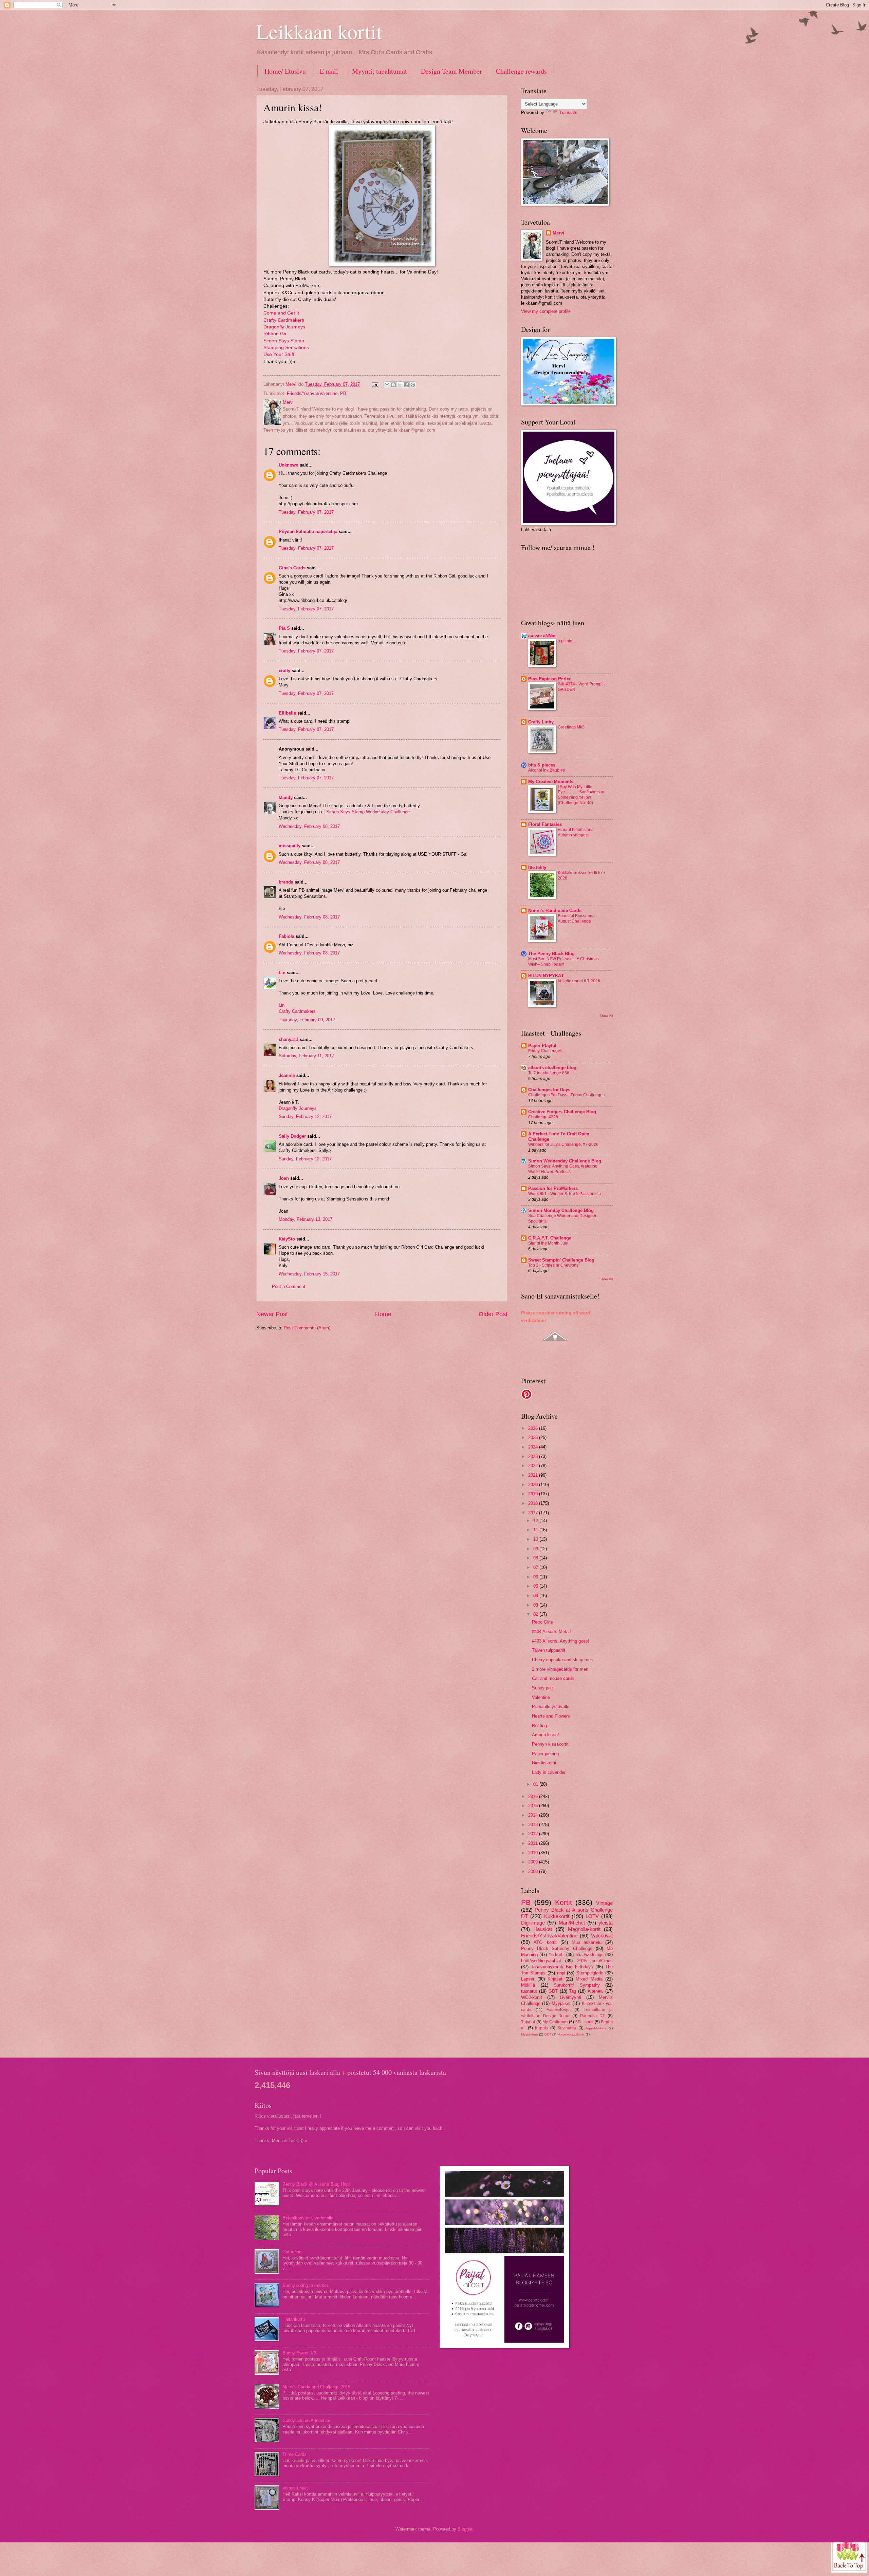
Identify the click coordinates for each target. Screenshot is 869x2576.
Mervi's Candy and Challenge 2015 (316, 2387)
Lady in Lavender (549, 1772)
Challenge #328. (544, 1117)
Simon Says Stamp (284, 341)
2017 (534, 1513)
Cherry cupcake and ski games (562, 1660)
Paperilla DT (593, 2016)
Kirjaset (555, 1979)
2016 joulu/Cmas (595, 1961)
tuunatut (529, 1991)
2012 (534, 1834)
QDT (548, 2034)
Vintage (604, 1903)
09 (536, 1549)
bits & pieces (542, 765)
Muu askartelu (587, 1942)
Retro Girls (542, 1622)
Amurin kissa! (546, 1735)
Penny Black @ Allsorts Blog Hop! (316, 2184)
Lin (282, 973)
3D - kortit (584, 2022)
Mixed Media (589, 1979)
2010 (534, 1853)
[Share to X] (400, 385)
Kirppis (541, 2028)
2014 (534, 1815)
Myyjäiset (561, 2003)
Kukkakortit (557, 1916)
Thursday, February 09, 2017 (307, 1020)
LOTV (592, 1916)
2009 (534, 1862)
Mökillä (528, 1985)
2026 (534, 1428)
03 (536, 1605)
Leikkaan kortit (319, 31)
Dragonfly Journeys (284, 327)
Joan (284, 1178)
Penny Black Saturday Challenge (557, 1948)
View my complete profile (546, 311)
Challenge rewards (521, 71)
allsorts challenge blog (552, 1068)
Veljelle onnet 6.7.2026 (579, 981)
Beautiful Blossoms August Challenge (575, 918)
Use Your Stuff (279, 354)
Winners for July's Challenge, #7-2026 (563, 1144)
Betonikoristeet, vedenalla (308, 2218)
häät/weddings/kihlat (541, 1961)
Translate (568, 112)
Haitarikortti (294, 2319)
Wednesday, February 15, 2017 (309, 1274)
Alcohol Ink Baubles (547, 770)
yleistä (606, 1923)
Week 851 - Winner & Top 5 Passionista (565, 1194)
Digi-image (533, 1923)
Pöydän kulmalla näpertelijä (308, 532)
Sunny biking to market (305, 2285)
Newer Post (272, 1314)
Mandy (286, 798)
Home (383, 1314)
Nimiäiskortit (544, 1763)
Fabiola (286, 936)
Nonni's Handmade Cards (555, 911)
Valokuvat (602, 1936)
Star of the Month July (548, 1243)
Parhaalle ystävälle (551, 1707)
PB (343, 393)
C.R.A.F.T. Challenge (550, 1238)
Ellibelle (287, 713)
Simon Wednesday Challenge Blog (565, 1161)
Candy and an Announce (306, 2420)
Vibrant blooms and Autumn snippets (576, 832)
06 (536, 1577)
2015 (534, 1806)
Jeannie (287, 1075)
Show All (606, 1016)
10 (536, 1539)
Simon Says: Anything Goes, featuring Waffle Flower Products (563, 1169)
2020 (534, 1485)
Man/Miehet (572, 1923)
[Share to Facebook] (406, 385)
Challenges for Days (549, 1090)
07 (536, 1567)
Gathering (292, 2252)
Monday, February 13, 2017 (306, 1219)
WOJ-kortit (532, 1997)
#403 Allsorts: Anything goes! (561, 1641)
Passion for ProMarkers (553, 1188)
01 (536, 1784)
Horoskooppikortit (571, 2034)
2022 (534, 1466)
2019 (534, 1494)
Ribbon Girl (275, 334)
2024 (534, 1447)
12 (536, 1521)
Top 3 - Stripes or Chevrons (553, 1265)
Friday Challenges (545, 1051)
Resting (539, 1726)
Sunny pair (542, 1688)
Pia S (284, 628)
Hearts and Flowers (551, 1716)
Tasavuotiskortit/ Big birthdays (562, 1967)
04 (536, 1596)
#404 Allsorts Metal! (551, 1632)
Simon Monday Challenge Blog (561, 1210)
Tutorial (528, 2022)
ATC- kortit (545, 1942)
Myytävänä (530, 2034)
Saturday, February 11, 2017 (306, 1056)
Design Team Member (451, 71)
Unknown (289, 465)
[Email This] (387, 385)
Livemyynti (570, 1997)
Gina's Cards (292, 568)
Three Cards (294, 2454)
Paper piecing (545, 1754)
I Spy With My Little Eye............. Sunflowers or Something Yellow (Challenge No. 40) (581, 795)
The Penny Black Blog (551, 954)
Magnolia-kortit (584, 1929)
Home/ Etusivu (285, 71)
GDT (553, 1991)
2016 (534, 1796)
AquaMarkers (596, 2028)
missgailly (290, 846)
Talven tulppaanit (549, 1650)
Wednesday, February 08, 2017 (309, 826)
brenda (286, 882)
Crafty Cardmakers (284, 320)
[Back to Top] (849, 2554)
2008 (534, 1871)
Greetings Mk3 (571, 727)
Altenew (595, 1991)
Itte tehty (537, 867)
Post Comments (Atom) (307, 1328)
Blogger (465, 2529)
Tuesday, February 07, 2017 (306, 512)
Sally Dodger (292, 1136)
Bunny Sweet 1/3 (299, 2353)
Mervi (558, 233)
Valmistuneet (295, 2488)
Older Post (493, 1314)
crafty (284, 671)
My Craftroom (555, 2022)
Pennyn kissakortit (550, 1744)
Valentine (541, 1697)
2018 (534, 1503)
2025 (534, 1437)
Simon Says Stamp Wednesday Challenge (368, 812)
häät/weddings (589, 1955)
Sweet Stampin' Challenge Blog (561, 1260)
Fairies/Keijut (559, 2010)
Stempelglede (590, 1973)
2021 (534, 1475)
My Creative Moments (551, 782)
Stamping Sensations (286, 348)
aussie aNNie (542, 636)
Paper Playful (542, 1046)
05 (536, 1586)
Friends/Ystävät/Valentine (312, 393)
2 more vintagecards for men (560, 1669)
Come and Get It (282, 313)
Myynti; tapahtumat (380, 71)
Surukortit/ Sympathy (577, 1985)
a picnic (565, 641)
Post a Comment (289, 1286)
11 (536, 1530)
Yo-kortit (557, 1955)
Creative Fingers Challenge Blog (562, 1112)
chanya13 (289, 1039)
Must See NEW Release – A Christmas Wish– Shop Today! (563, 962)
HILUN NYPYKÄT (546, 976)
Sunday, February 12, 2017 (305, 1116)
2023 (534, 1456)
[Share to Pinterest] (413, 385)
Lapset (528, 1979)
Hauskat (543, 1929)
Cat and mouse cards (553, 1678)
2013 (534, 1825)
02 (536, 1614)
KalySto (287, 1239)
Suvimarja (567, 2028)
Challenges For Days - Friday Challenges (566, 1095)
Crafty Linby (541, 722)
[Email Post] (375, 384)
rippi (561, 1973)
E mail (329, 71)
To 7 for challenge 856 (549, 1073)
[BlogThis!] (393, 385)
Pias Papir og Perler (549, 679)
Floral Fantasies (545, 824)
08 (536, 1558)
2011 (534, 1843)
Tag (572, 1991)
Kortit (563, 1902)
